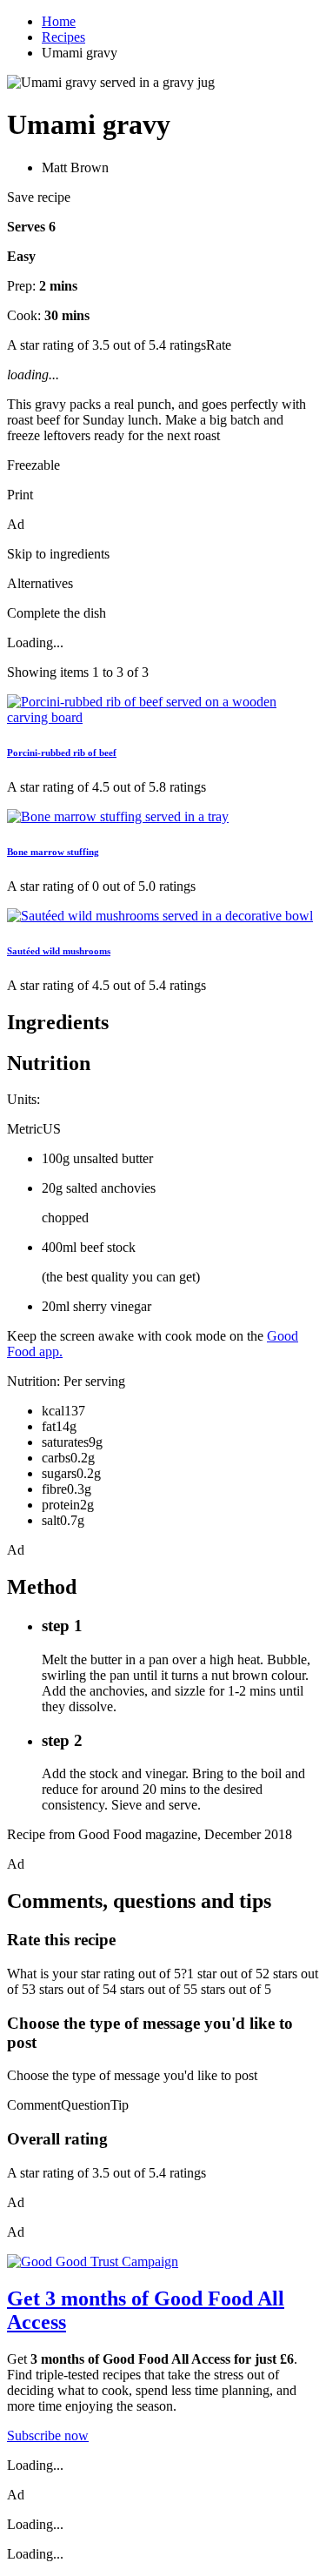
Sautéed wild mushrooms (59, 951)
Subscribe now (48, 2435)
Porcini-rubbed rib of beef (62, 753)
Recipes (63, 37)
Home (59, 21)
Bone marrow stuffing (53, 852)
